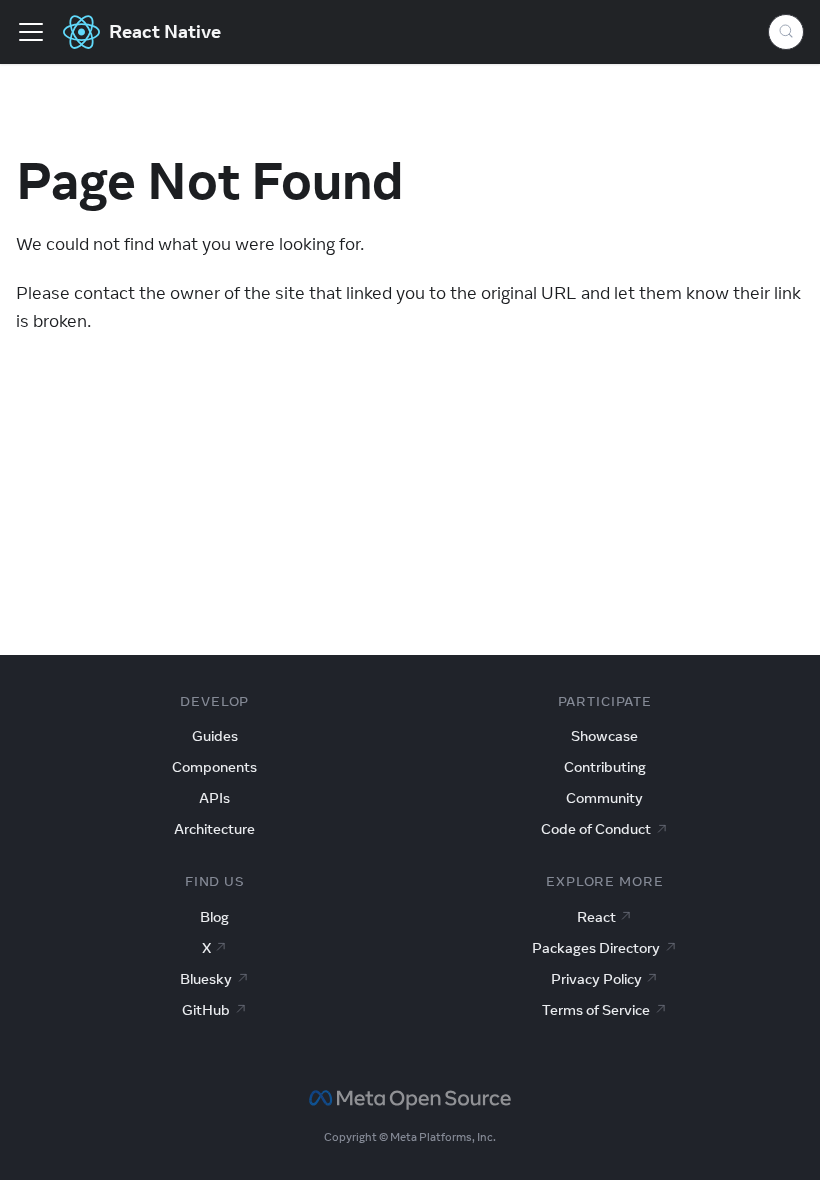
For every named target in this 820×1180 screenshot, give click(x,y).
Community (604, 798)
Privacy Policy (596, 979)
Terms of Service (596, 1010)
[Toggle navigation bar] (31, 32)
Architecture (214, 829)
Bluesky (206, 979)
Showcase (604, 736)
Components (214, 767)
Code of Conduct (596, 829)
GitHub (206, 1010)
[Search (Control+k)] (786, 32)
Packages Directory (596, 948)
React (596, 917)
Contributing (605, 767)
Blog (214, 917)
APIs (214, 798)
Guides (215, 736)
